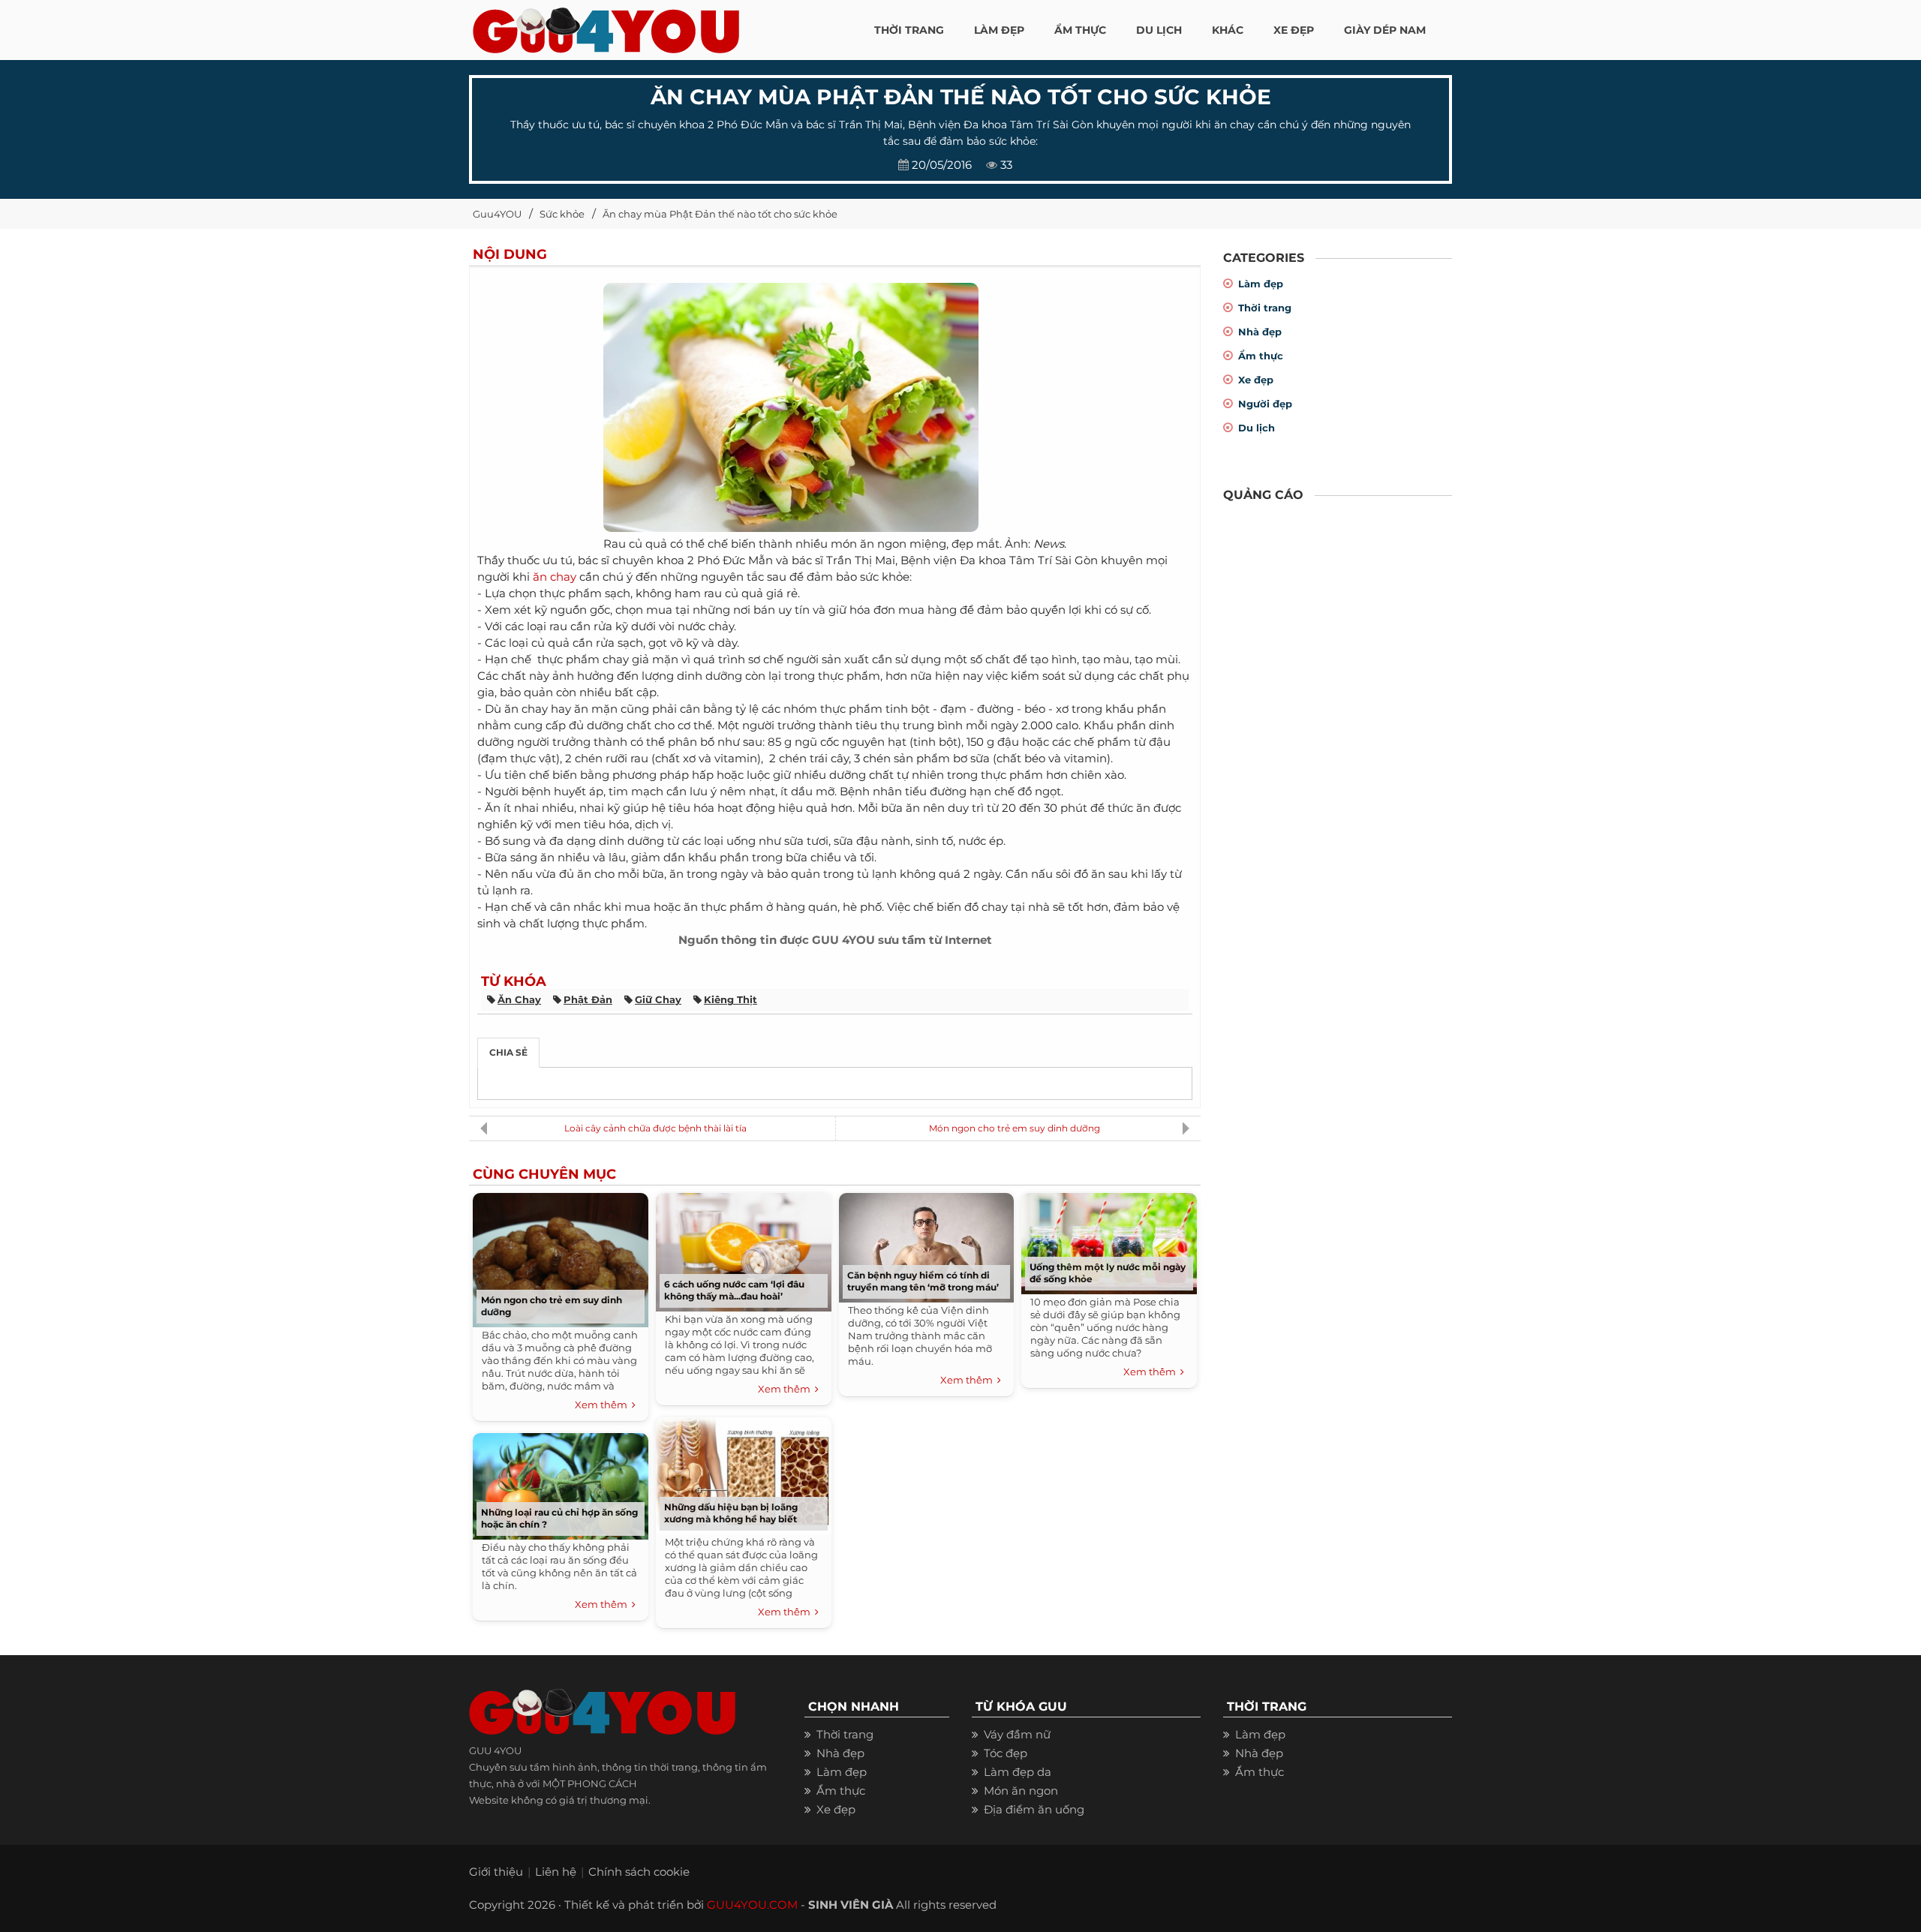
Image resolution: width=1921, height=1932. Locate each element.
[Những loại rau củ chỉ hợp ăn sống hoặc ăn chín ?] (561, 1482)
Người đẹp (1265, 404)
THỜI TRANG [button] (909, 30)
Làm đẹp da (1018, 1772)
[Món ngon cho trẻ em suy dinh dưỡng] (561, 1256)
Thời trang (1265, 308)
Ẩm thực (1261, 356)
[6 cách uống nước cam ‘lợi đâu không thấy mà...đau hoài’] (744, 1249)
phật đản (588, 999)
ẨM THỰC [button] (1080, 30)
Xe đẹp (1256, 380)
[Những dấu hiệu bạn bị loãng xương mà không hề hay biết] (744, 1472)
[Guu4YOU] (606, 26)
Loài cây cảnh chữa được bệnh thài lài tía (655, 1128)
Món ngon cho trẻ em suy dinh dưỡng (1015, 1128)
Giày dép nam (1385, 30)
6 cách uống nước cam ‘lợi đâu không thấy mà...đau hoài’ (734, 1290)
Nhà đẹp (1260, 332)
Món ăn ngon (1021, 1791)
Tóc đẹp (1006, 1753)
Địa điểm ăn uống (1034, 1809)
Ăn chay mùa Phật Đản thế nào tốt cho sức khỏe (720, 214)
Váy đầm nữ (1017, 1734)
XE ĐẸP (1294, 30)
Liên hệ (556, 1872)
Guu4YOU (497, 214)
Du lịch (1257, 428)
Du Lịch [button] (1159, 30)
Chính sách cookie (639, 1872)
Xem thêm (603, 1405)
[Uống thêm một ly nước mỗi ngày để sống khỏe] (1109, 1240)
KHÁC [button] (1228, 30)
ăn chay (555, 577)
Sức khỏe (562, 214)
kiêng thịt (731, 999)
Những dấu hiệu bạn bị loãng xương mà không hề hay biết (731, 1513)
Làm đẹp (1261, 284)
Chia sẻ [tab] (508, 1052)
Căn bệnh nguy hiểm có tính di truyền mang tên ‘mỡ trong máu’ (923, 1281)
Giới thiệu (496, 1872)
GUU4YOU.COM (752, 1905)
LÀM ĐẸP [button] (999, 30)
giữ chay (658, 999)
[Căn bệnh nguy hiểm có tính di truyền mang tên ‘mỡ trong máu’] (926, 1244)
